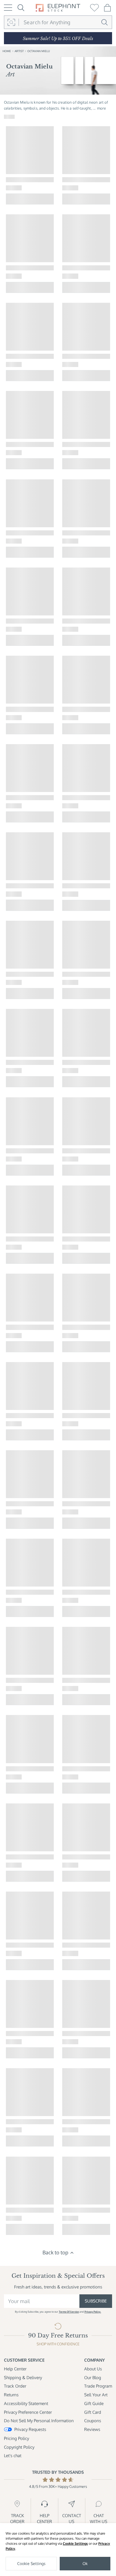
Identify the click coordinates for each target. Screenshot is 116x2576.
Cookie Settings (75, 2543)
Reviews (92, 2429)
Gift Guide (94, 2403)
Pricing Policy (16, 2438)
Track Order (15, 2386)
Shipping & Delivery (23, 2377)
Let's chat (13, 2455)
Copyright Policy (19, 2447)
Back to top (55, 2252)
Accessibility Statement (26, 2403)
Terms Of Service (69, 2312)
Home (7, 51)
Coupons (93, 2421)
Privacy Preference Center (28, 2412)
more (101, 108)
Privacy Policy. (93, 2312)
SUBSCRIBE (96, 2301)
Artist (19, 51)
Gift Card (93, 2412)
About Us (93, 2369)
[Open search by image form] (11, 22)
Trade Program (98, 2386)
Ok (85, 2563)
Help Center (15, 2369)
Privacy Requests (30, 2429)
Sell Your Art (96, 2395)
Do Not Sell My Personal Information (39, 2421)
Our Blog (93, 2377)
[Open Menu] (8, 8)
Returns (11, 2395)
